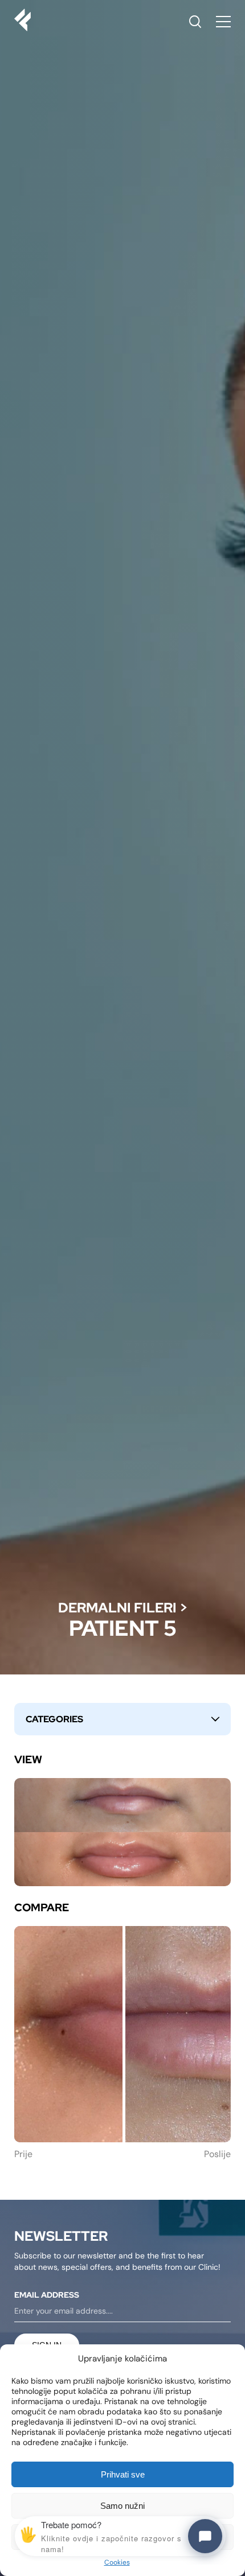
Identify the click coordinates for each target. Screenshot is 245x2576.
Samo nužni (122, 2506)
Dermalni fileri (117, 1608)
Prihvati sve (123, 2474)
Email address (47, 2295)
